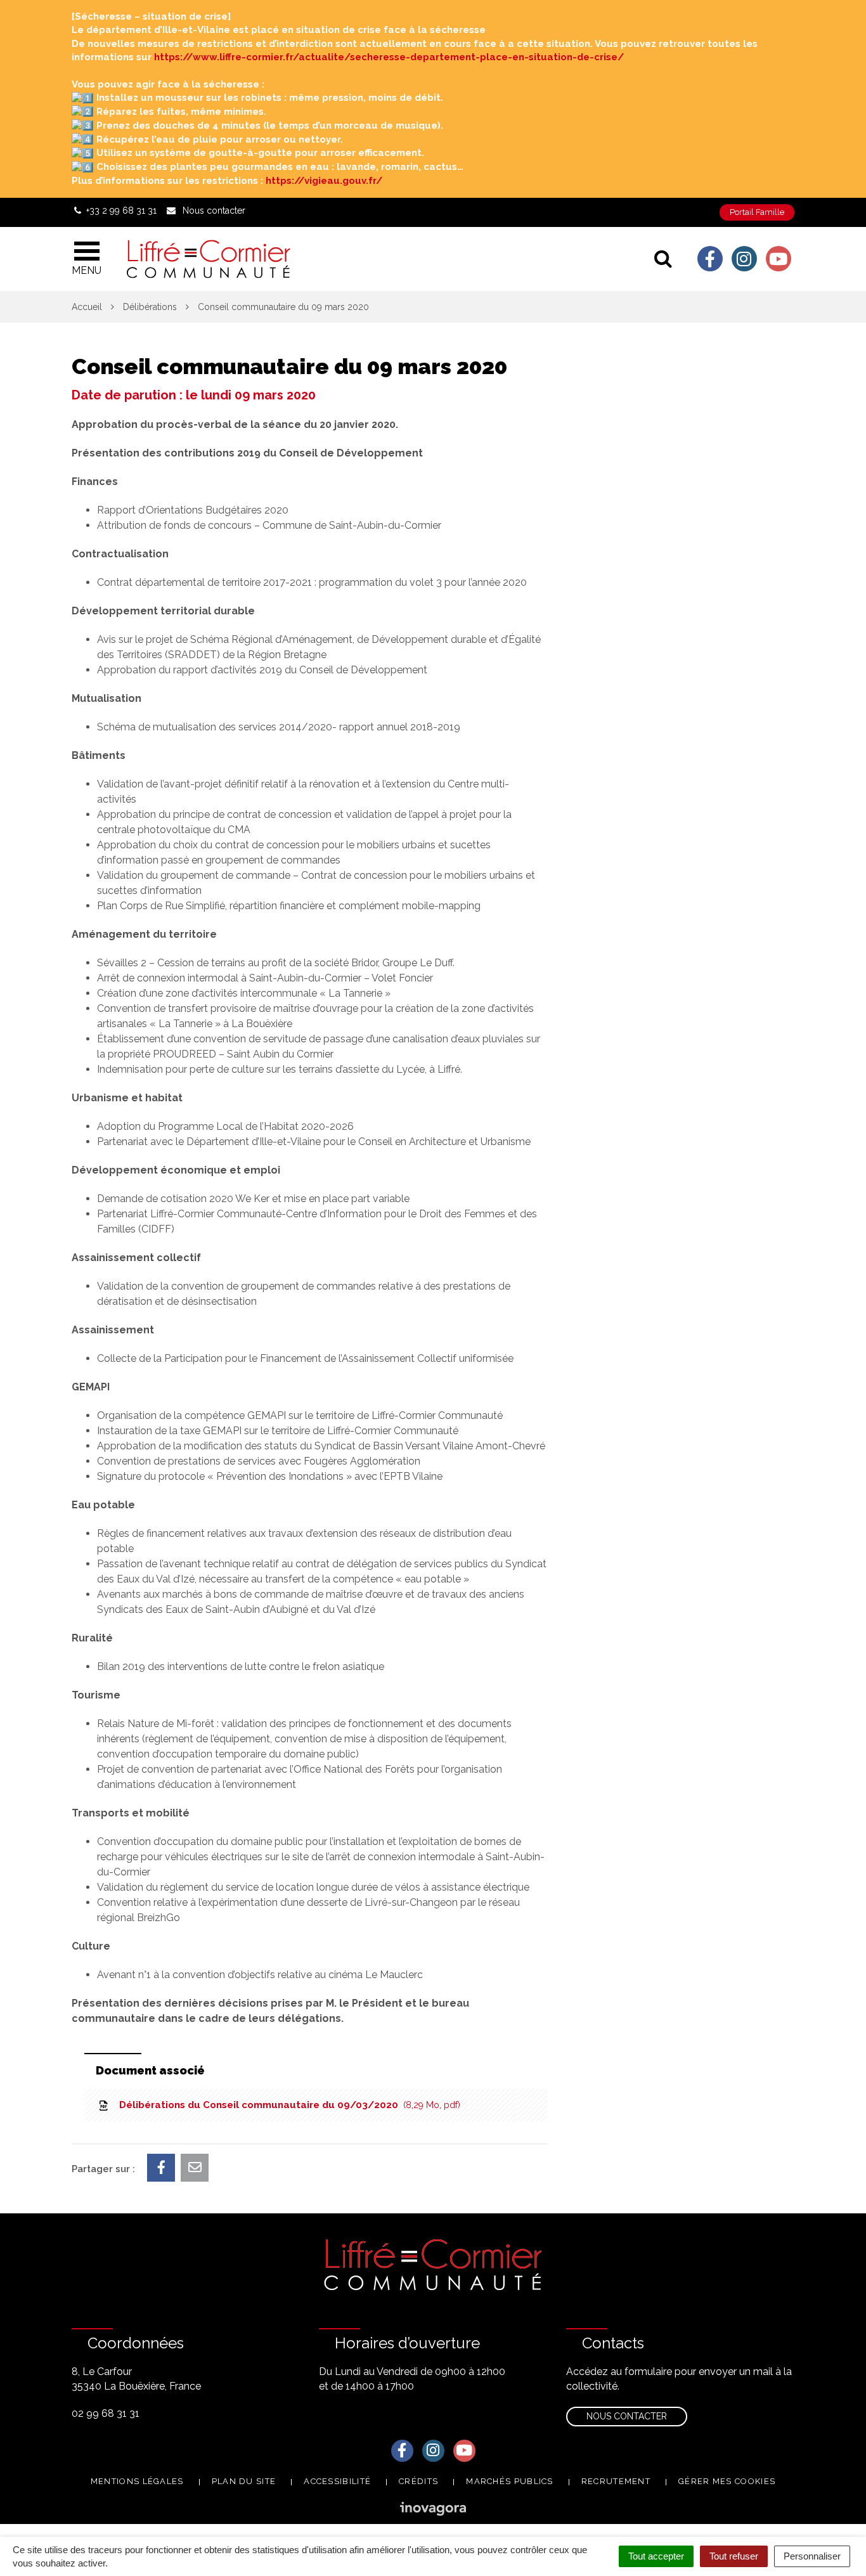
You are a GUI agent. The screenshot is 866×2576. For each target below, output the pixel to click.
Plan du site (244, 2481)
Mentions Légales (137, 2481)
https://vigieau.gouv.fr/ (324, 181)
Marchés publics (510, 2481)
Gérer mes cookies (727, 2481)
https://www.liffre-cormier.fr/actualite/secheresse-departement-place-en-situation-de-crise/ (389, 57)
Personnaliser (812, 2556)
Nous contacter (627, 2416)
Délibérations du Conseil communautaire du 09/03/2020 (287, 2105)
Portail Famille (757, 212)
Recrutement (616, 2481)
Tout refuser (734, 2556)
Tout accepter (656, 2556)
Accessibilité (337, 2481)
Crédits (418, 2481)
